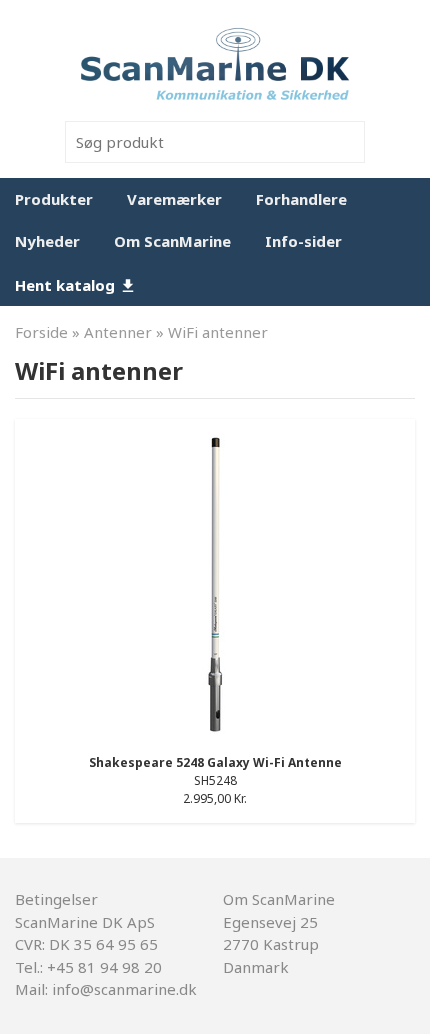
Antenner (118, 332)
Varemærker (174, 199)
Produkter (54, 199)
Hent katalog (67, 285)
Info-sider (303, 241)
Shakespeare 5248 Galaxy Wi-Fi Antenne (215, 762)
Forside (41, 332)
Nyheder (47, 241)
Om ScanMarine (172, 241)
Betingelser (56, 899)
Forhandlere (301, 199)
